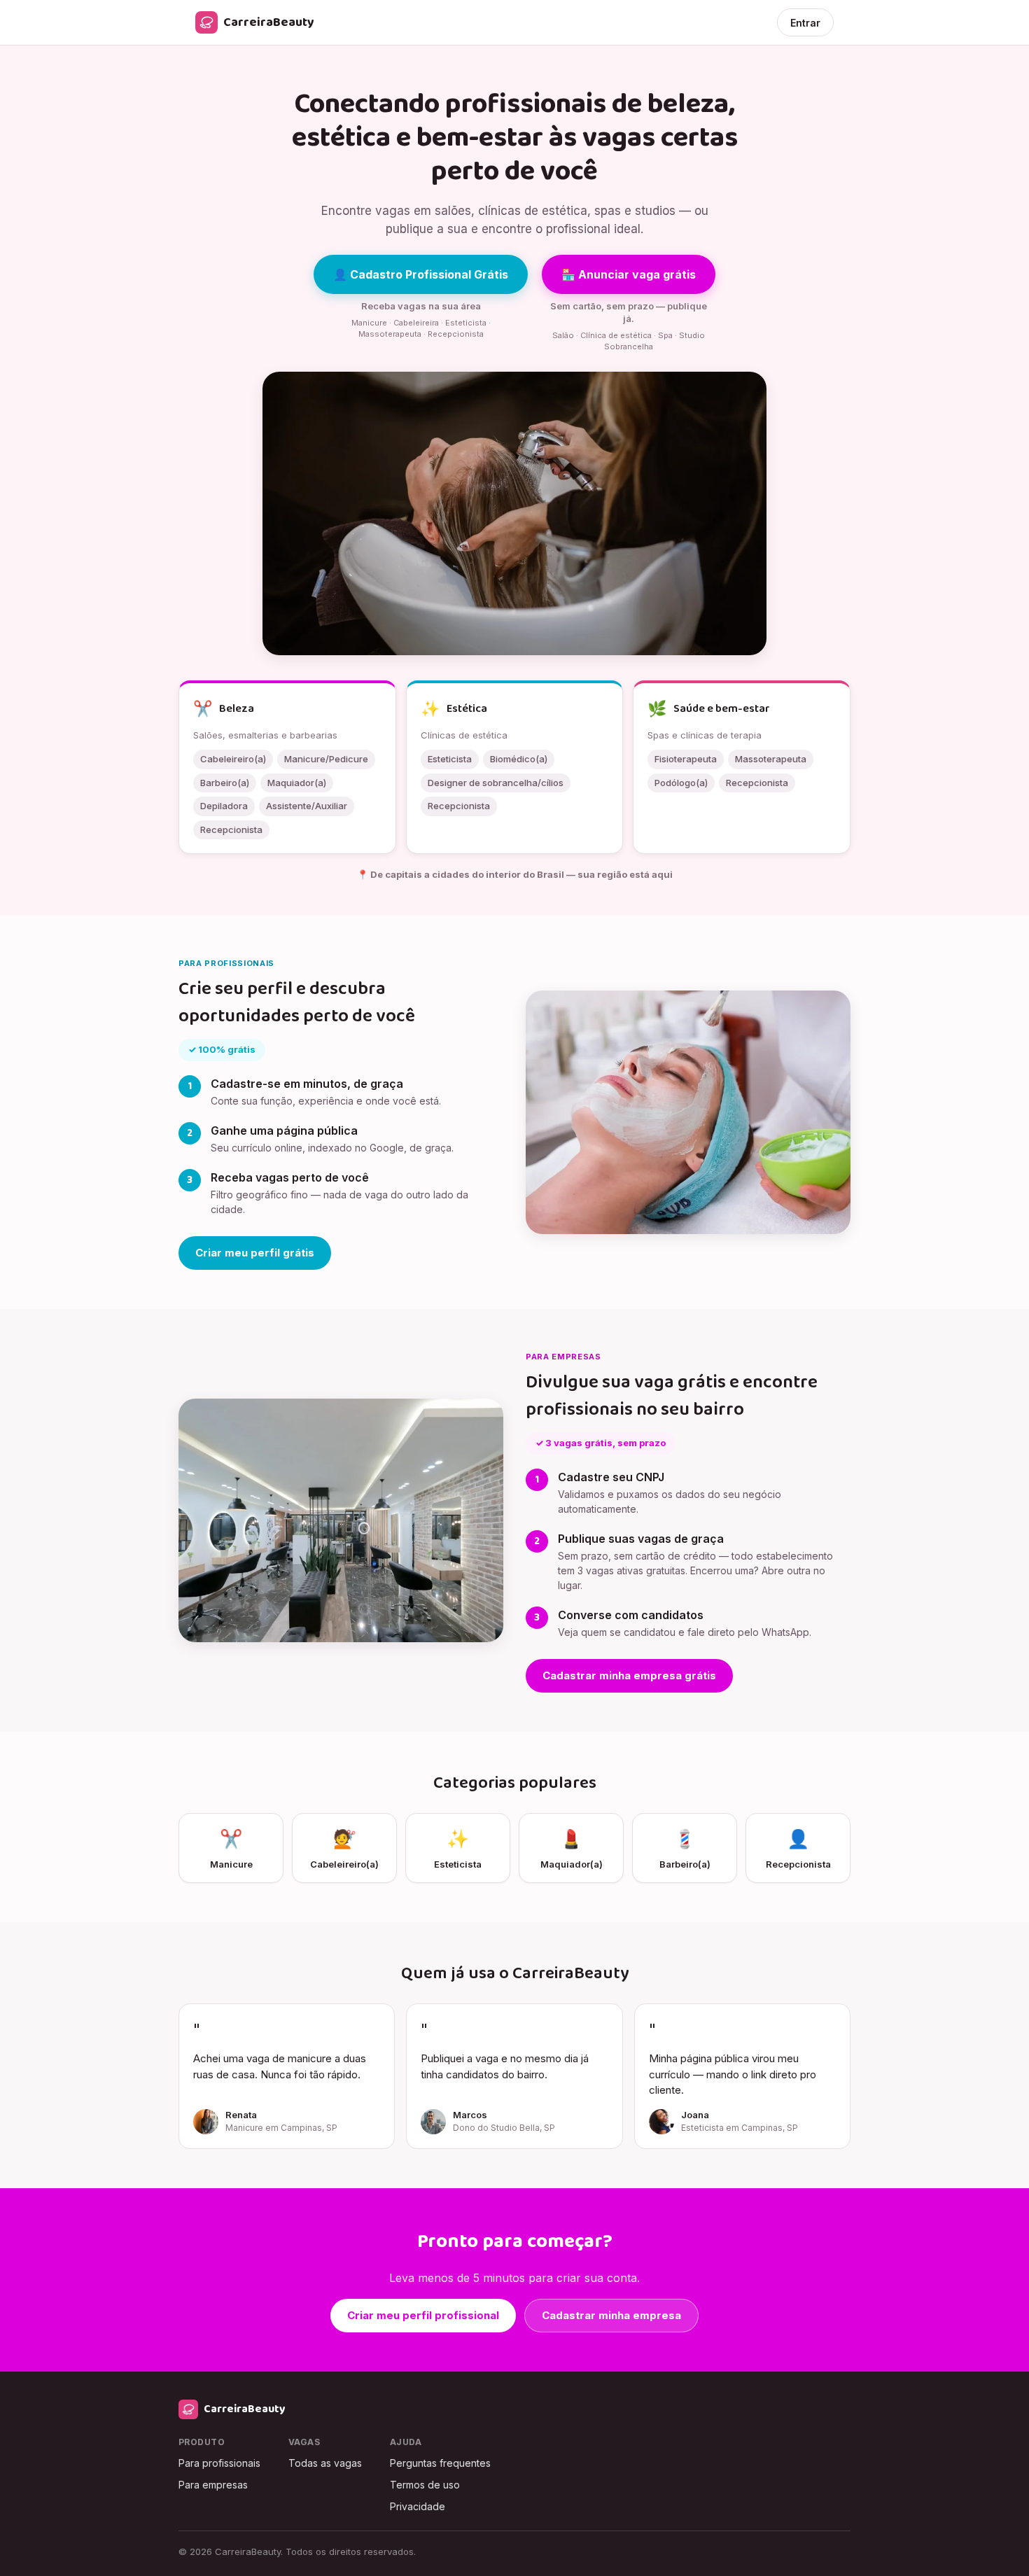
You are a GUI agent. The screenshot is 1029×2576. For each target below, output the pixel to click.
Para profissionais (219, 2463)
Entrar (805, 23)
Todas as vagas (325, 2463)
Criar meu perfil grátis (255, 1253)
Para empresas (213, 2485)
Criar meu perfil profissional (423, 2315)
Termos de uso (425, 2485)
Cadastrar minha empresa (611, 2315)
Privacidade (418, 2506)
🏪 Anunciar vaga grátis (629, 274)
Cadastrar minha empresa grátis (629, 1675)
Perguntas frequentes (440, 2463)
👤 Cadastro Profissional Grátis (421, 274)
